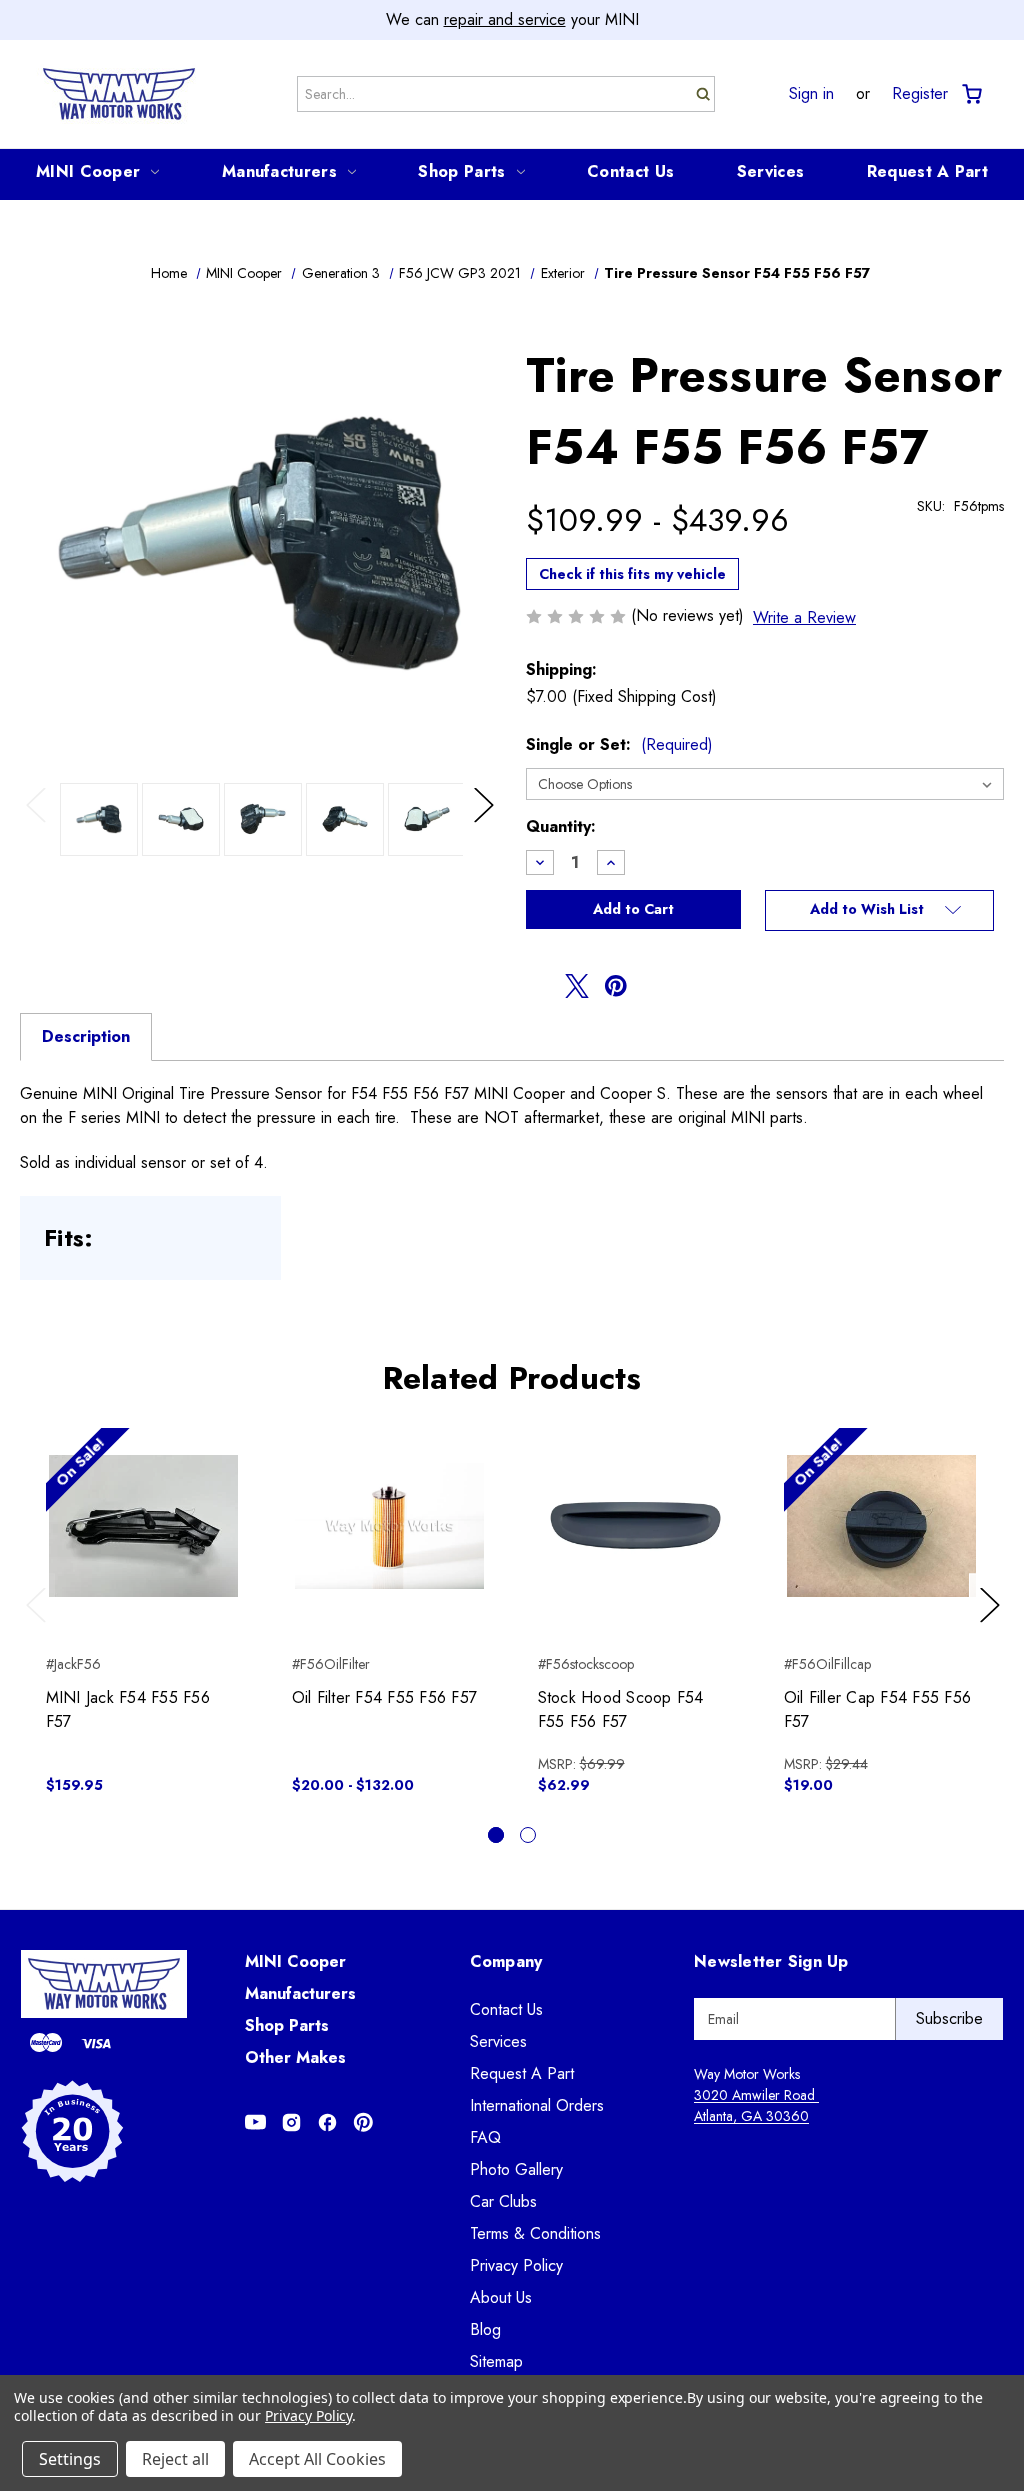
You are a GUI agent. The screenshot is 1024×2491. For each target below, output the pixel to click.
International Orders (537, 2105)
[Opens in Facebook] (327, 2122)
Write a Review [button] (804, 617)
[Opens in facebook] (538, 986)
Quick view (143, 1508)
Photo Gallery (516, 2169)
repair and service (505, 19)
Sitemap (496, 2361)
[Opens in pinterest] (616, 986)
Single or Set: (619, 744)
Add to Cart (143, 1543)
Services (770, 171)
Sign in (811, 94)
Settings (70, 2459)
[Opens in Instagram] (291, 2122)
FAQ (485, 2137)
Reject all (175, 2459)
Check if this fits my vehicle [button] (632, 574)
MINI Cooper (88, 171)
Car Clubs (503, 2201)
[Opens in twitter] (577, 986)
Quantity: (561, 826)
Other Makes (295, 2057)
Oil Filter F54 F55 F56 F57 (385, 1697)
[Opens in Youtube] (255, 2122)
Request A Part (927, 171)
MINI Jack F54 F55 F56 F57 (128, 1709)
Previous (40, 825)
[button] (879, 911)
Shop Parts (461, 171)
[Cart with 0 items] (970, 94)
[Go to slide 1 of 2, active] (496, 1835)
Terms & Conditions (535, 2233)
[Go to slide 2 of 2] (528, 1835)
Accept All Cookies (317, 2459)
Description (86, 1036)
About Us (501, 2297)
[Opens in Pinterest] (363, 2122)
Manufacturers (279, 171)
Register (920, 94)
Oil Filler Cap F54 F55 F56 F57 (878, 1709)
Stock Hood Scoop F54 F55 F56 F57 (621, 1709)
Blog (485, 2329)
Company (506, 1961)
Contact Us (630, 171)
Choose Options (389, 1543)
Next (487, 825)
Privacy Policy (516, 2265)
